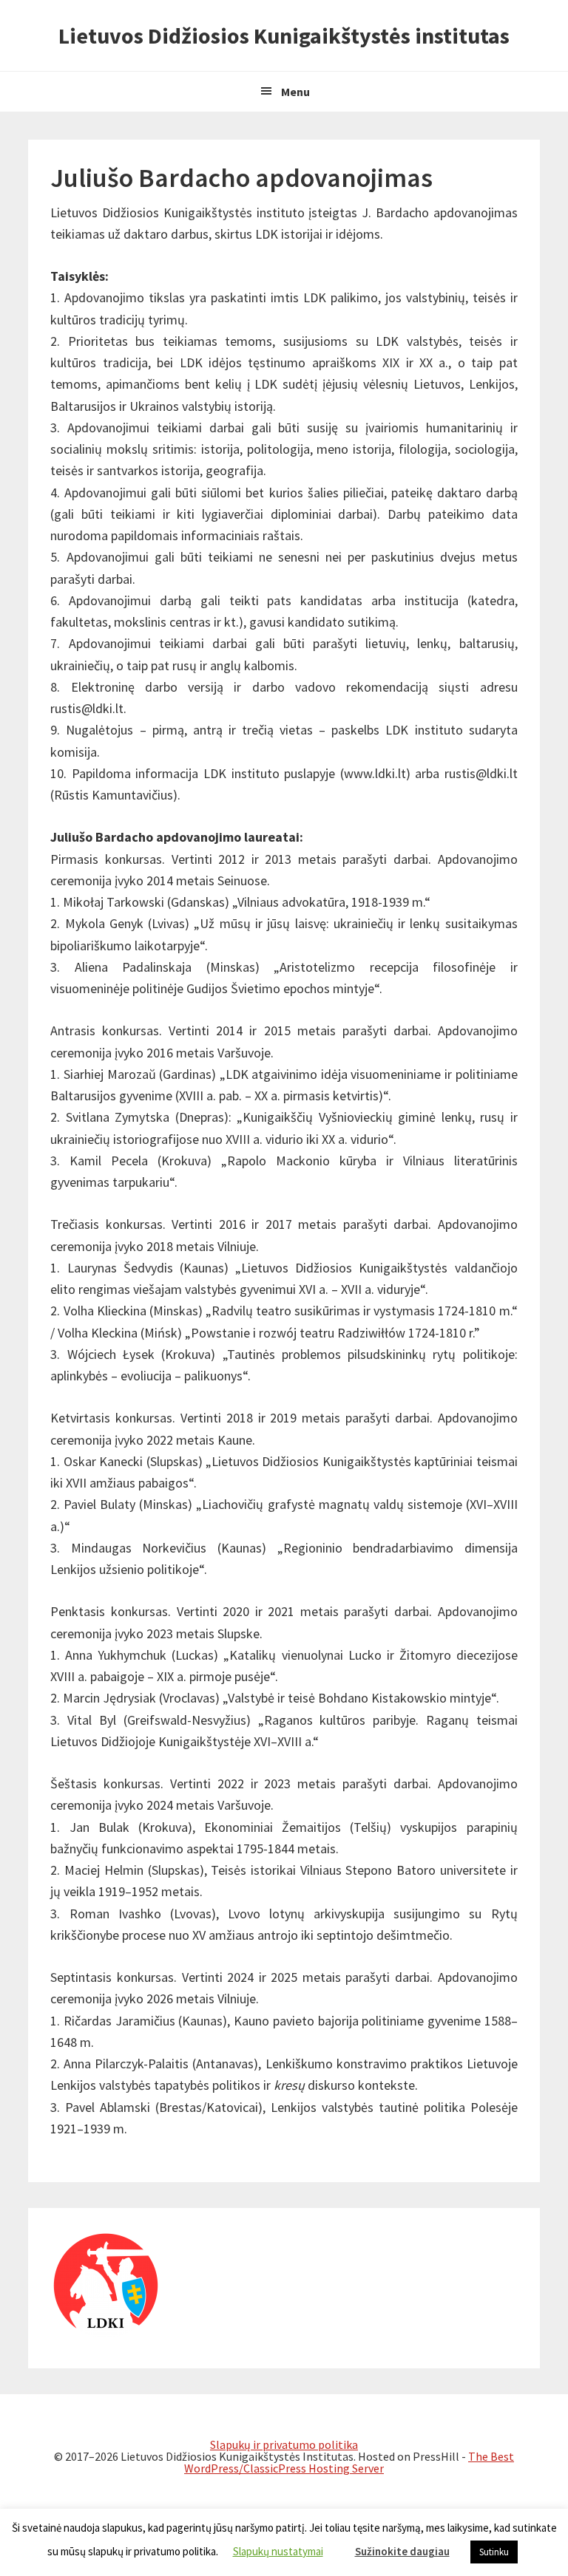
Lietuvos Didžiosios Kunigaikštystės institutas (284, 35)
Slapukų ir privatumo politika (284, 2444)
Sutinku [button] (494, 2552)
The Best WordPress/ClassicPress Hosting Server (349, 2462)
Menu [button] (295, 92)
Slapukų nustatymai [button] (278, 2551)
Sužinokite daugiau (402, 2551)
